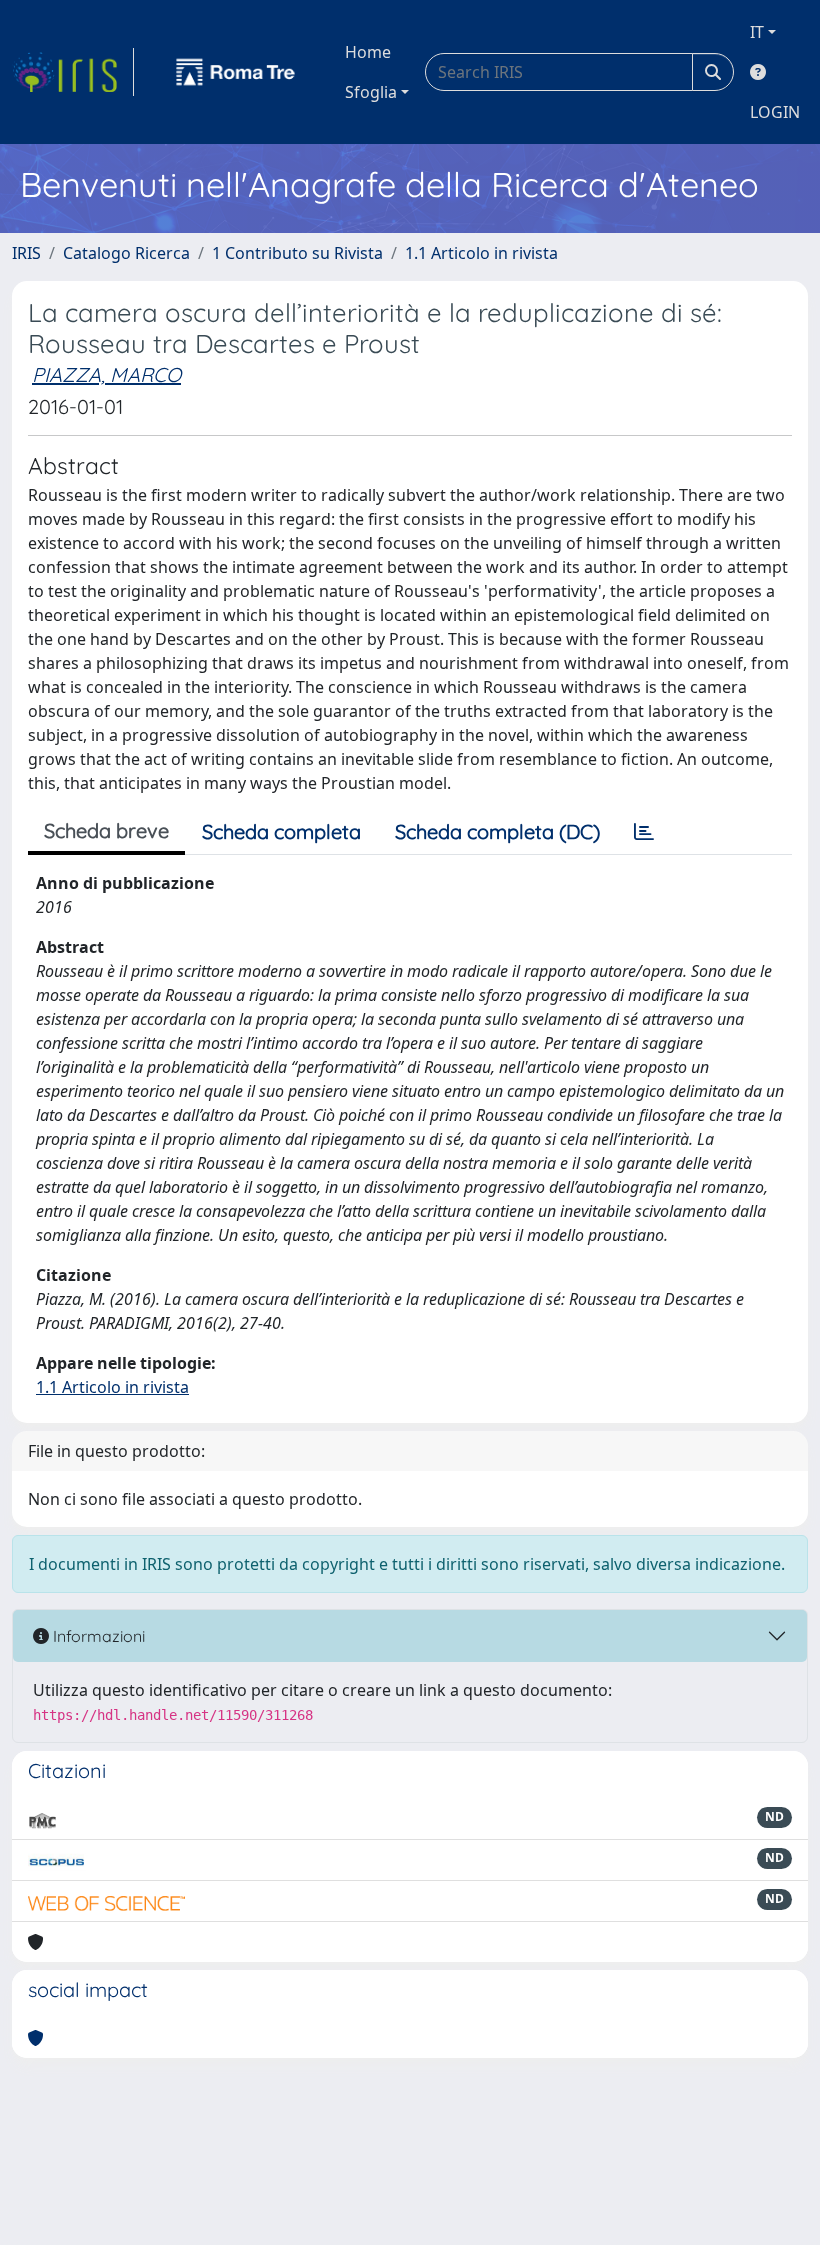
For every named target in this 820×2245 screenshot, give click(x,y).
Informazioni (97, 1636)
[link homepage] (73, 72)
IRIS (26, 253)
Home (368, 52)
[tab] (644, 832)
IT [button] (757, 32)
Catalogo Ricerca (126, 253)
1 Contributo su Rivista (297, 253)
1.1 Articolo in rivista (481, 253)
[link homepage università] (236, 72)
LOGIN (775, 112)
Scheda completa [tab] (281, 831)
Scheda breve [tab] (106, 830)
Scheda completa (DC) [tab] (497, 831)
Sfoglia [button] (371, 92)
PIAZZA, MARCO (106, 374)
